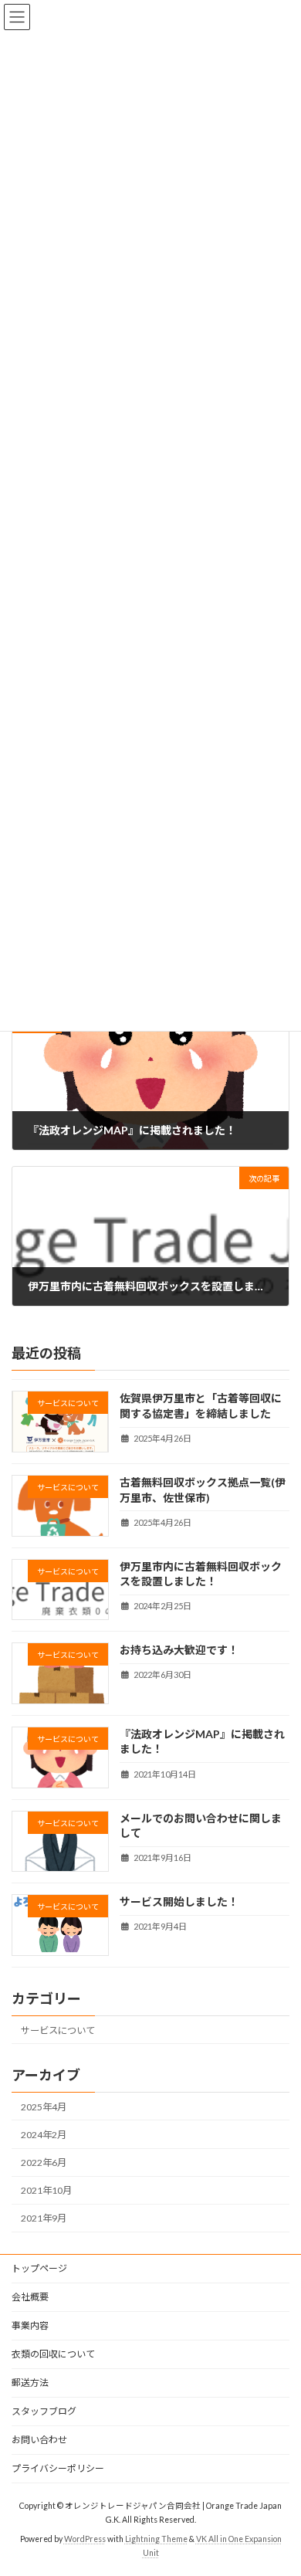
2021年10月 (46, 2190)
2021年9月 (44, 2218)
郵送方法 (30, 2383)
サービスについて (58, 2030)
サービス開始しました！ (179, 1901)
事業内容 (30, 2325)
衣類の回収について (53, 2354)
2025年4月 (44, 2107)
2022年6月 (44, 2162)
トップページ (39, 2268)
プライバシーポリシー (58, 2468)
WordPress (85, 2538)
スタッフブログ (44, 2411)
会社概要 (30, 2297)
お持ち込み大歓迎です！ (179, 1650)
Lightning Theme (156, 2538)
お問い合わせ (39, 2440)
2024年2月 (44, 2135)
